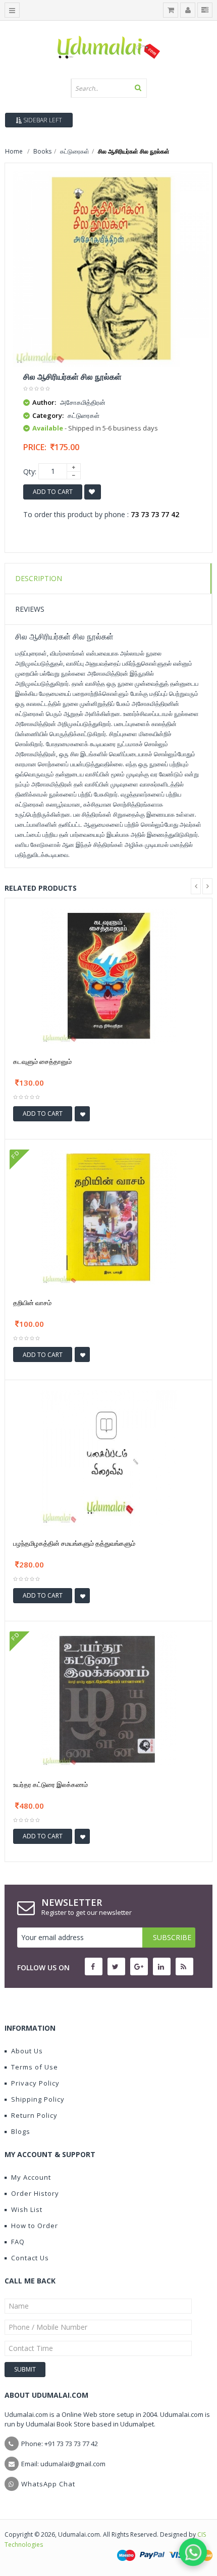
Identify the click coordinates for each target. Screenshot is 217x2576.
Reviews (30, 609)
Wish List (27, 2209)
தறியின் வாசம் (32, 1303)
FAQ (18, 2242)
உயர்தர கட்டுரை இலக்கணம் (50, 1784)
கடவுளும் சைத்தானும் (42, 1061)
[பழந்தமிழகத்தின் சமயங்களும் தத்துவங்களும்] (108, 1457)
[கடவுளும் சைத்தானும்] (108, 976)
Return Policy (34, 2115)
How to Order (35, 2226)
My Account (31, 2177)
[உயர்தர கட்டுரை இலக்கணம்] (108, 1698)
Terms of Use (35, 2067)
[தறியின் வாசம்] (108, 1216)
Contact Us (30, 2258)
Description (39, 578)
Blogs (21, 2131)
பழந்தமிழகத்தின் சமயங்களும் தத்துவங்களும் (74, 1543)
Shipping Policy (38, 2099)
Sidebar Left (42, 120)
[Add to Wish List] (82, 1114)
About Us (27, 2051)
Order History (35, 2193)
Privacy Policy (35, 2083)
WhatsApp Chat (48, 2484)
